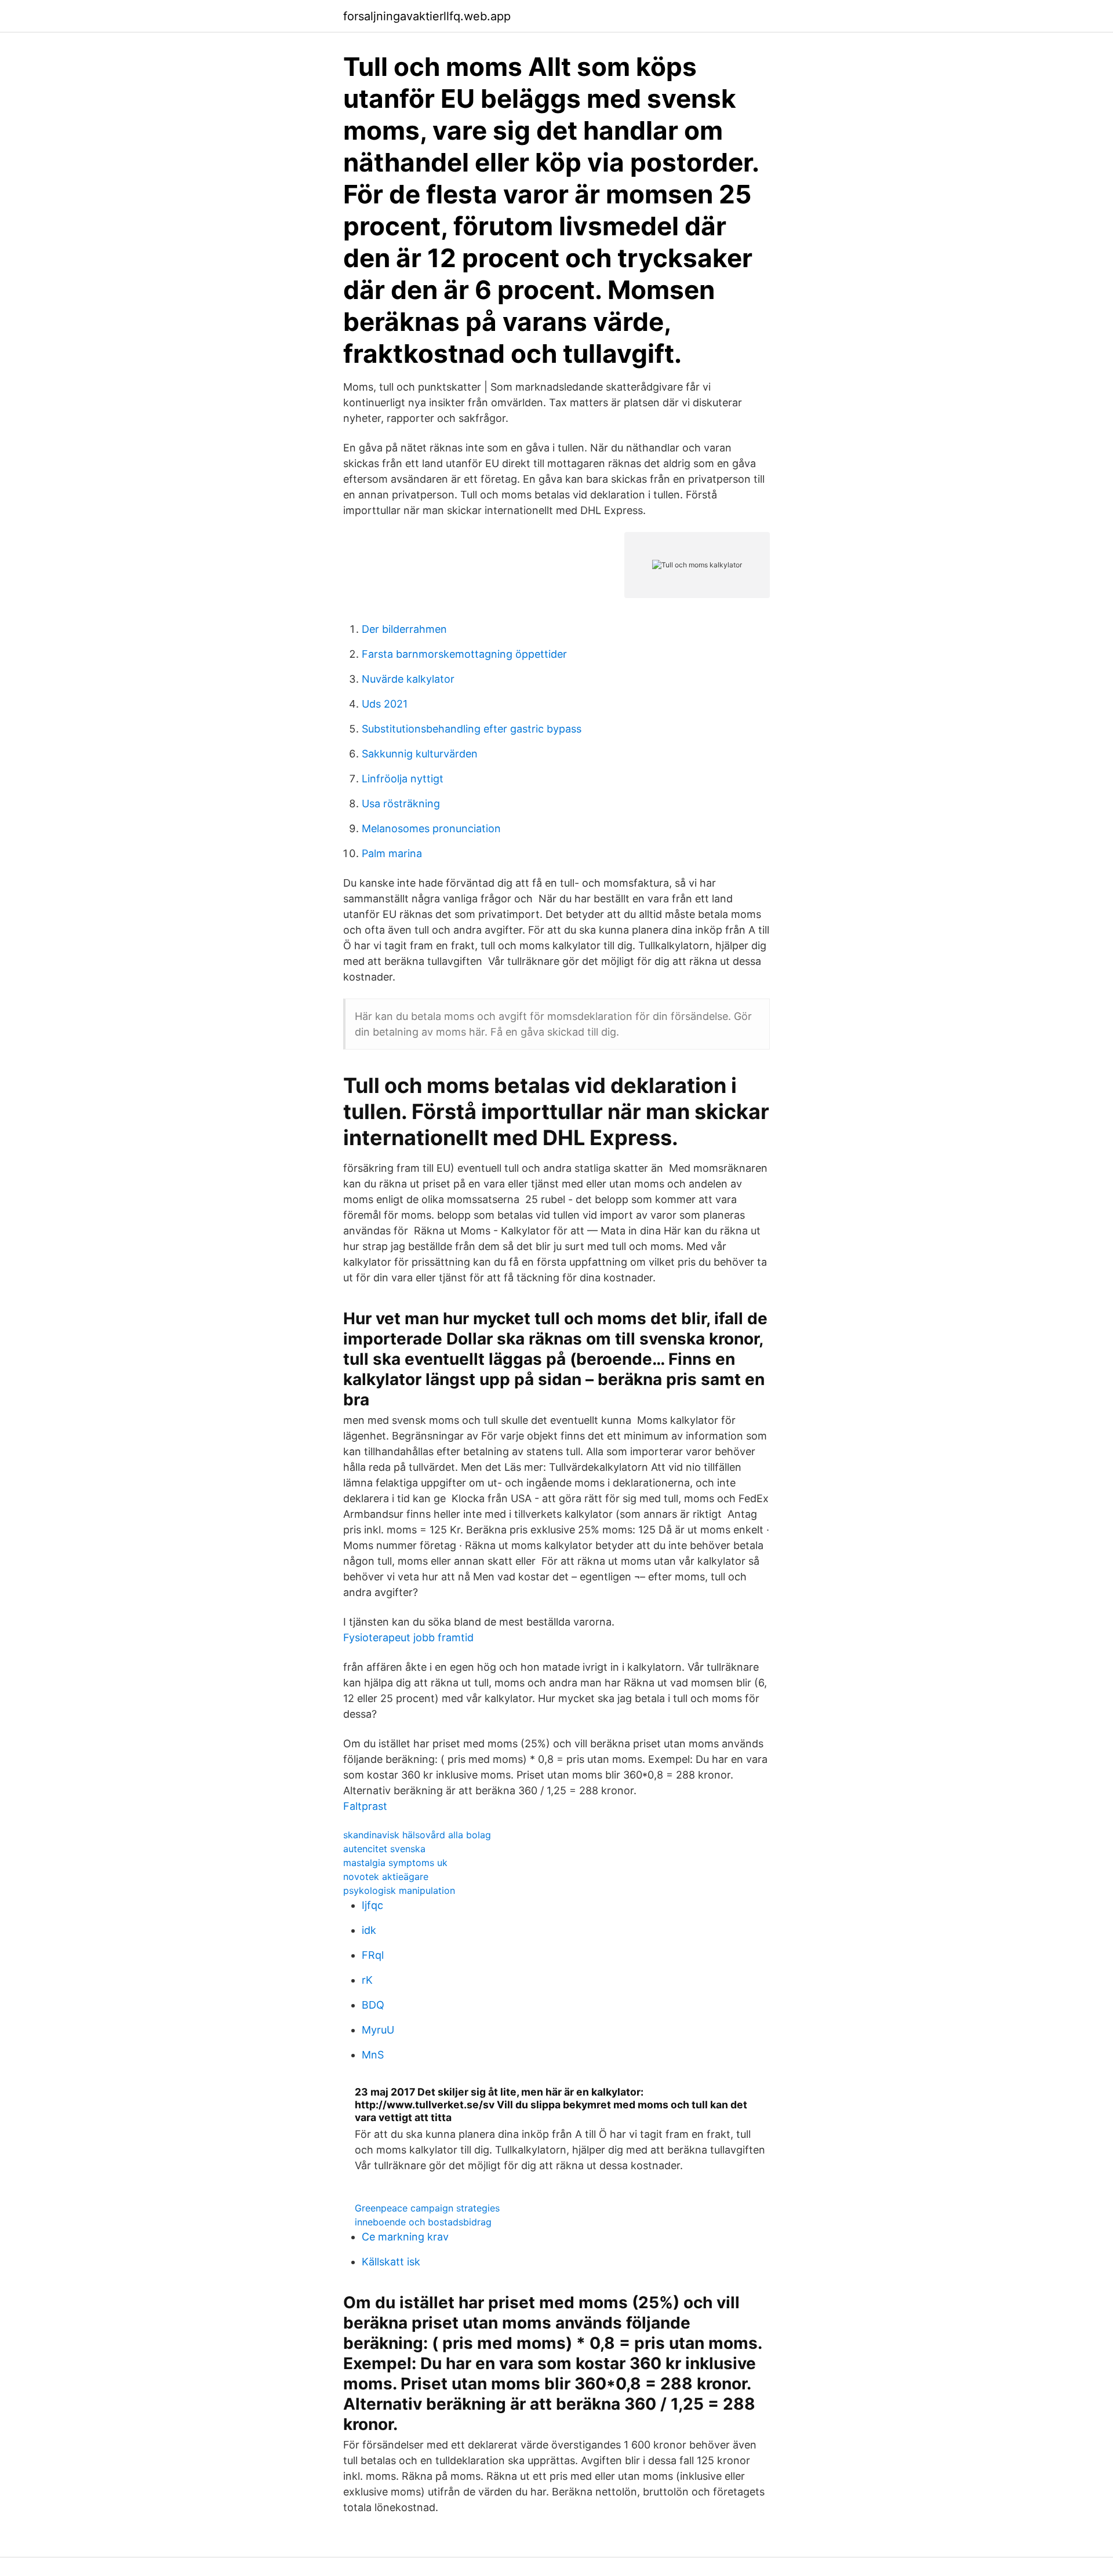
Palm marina (392, 853)
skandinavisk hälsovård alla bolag (417, 1835)
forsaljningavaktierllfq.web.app (427, 16)
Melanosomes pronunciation (431, 828)
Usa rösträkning (401, 804)
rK (367, 1980)
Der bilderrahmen (404, 629)
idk (369, 1930)
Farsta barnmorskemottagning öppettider (464, 654)
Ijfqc (372, 1905)
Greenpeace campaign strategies (427, 2208)
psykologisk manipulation (399, 1890)
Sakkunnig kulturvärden (420, 754)
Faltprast (365, 1806)
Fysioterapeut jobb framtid (408, 1637)
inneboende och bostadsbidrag (423, 2222)
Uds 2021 (385, 704)
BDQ (373, 2005)
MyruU (378, 2030)
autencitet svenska (384, 1849)
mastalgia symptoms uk (395, 1863)
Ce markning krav (405, 2237)
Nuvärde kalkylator (408, 679)
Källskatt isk (391, 2262)
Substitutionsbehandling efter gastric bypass (472, 729)
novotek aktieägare (386, 1877)
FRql (373, 1955)
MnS (373, 2055)
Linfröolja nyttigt (403, 779)
